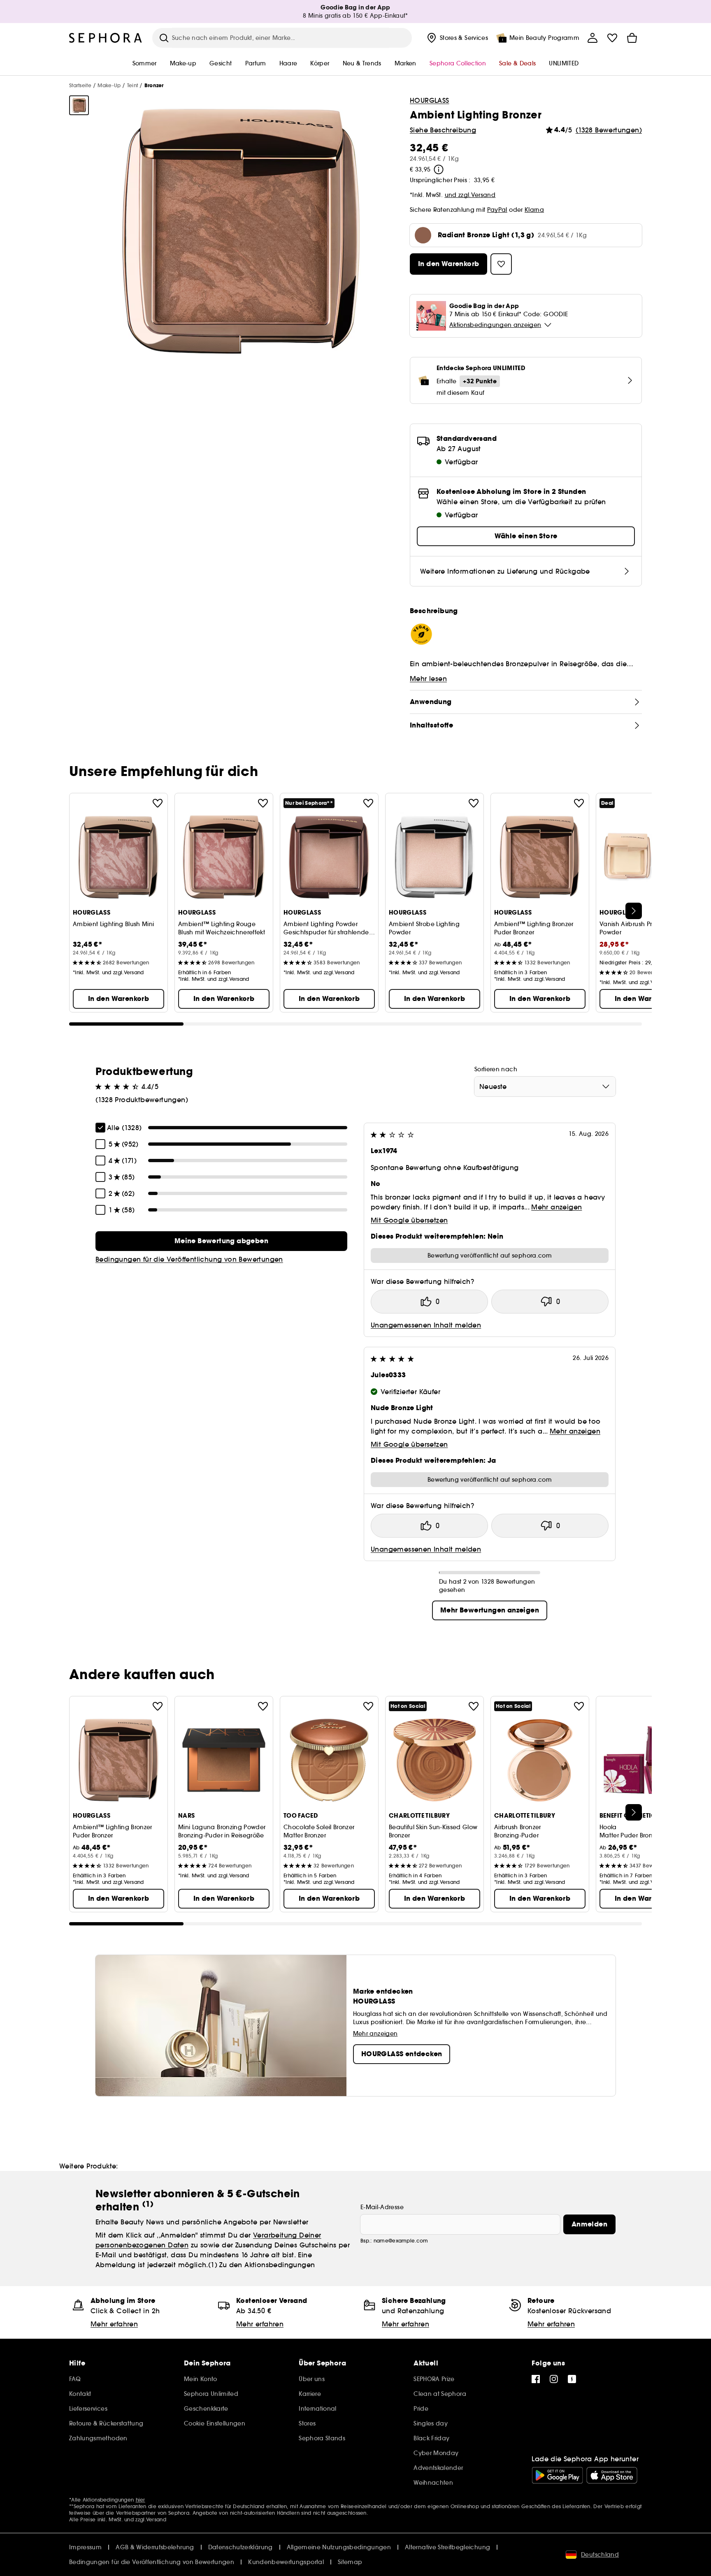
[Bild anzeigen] (79, 105)
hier (141, 2500)
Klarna (534, 210)
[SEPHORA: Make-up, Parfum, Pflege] (106, 38)
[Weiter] (634, 911)
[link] (221, 1241)
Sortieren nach (496, 1069)
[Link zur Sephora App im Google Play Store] (557, 2475)
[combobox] (545, 1086)
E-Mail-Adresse (382, 2207)
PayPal (497, 210)
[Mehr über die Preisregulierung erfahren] (439, 169)
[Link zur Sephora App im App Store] (612, 2475)
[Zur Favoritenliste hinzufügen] (158, 803)
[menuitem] (457, 38)
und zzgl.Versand (470, 195)
